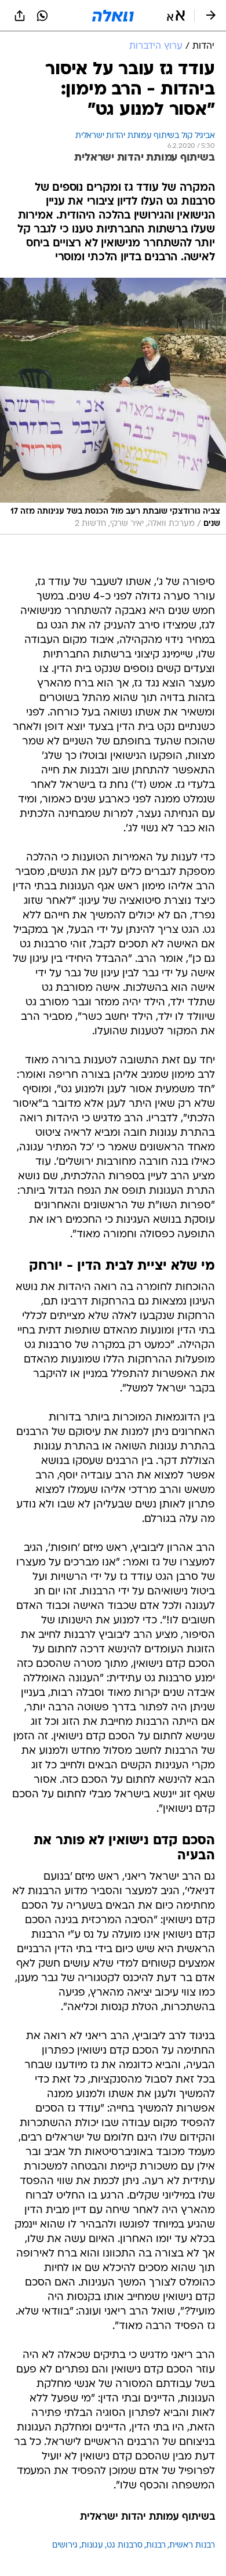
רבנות (156, 2546)
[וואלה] (113, 16)
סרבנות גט (125, 2546)
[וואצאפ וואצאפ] (42, 16)
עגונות (92, 2546)
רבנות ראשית (192, 2546)
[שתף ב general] (20, 16)
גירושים (65, 2546)
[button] (176, 16)
